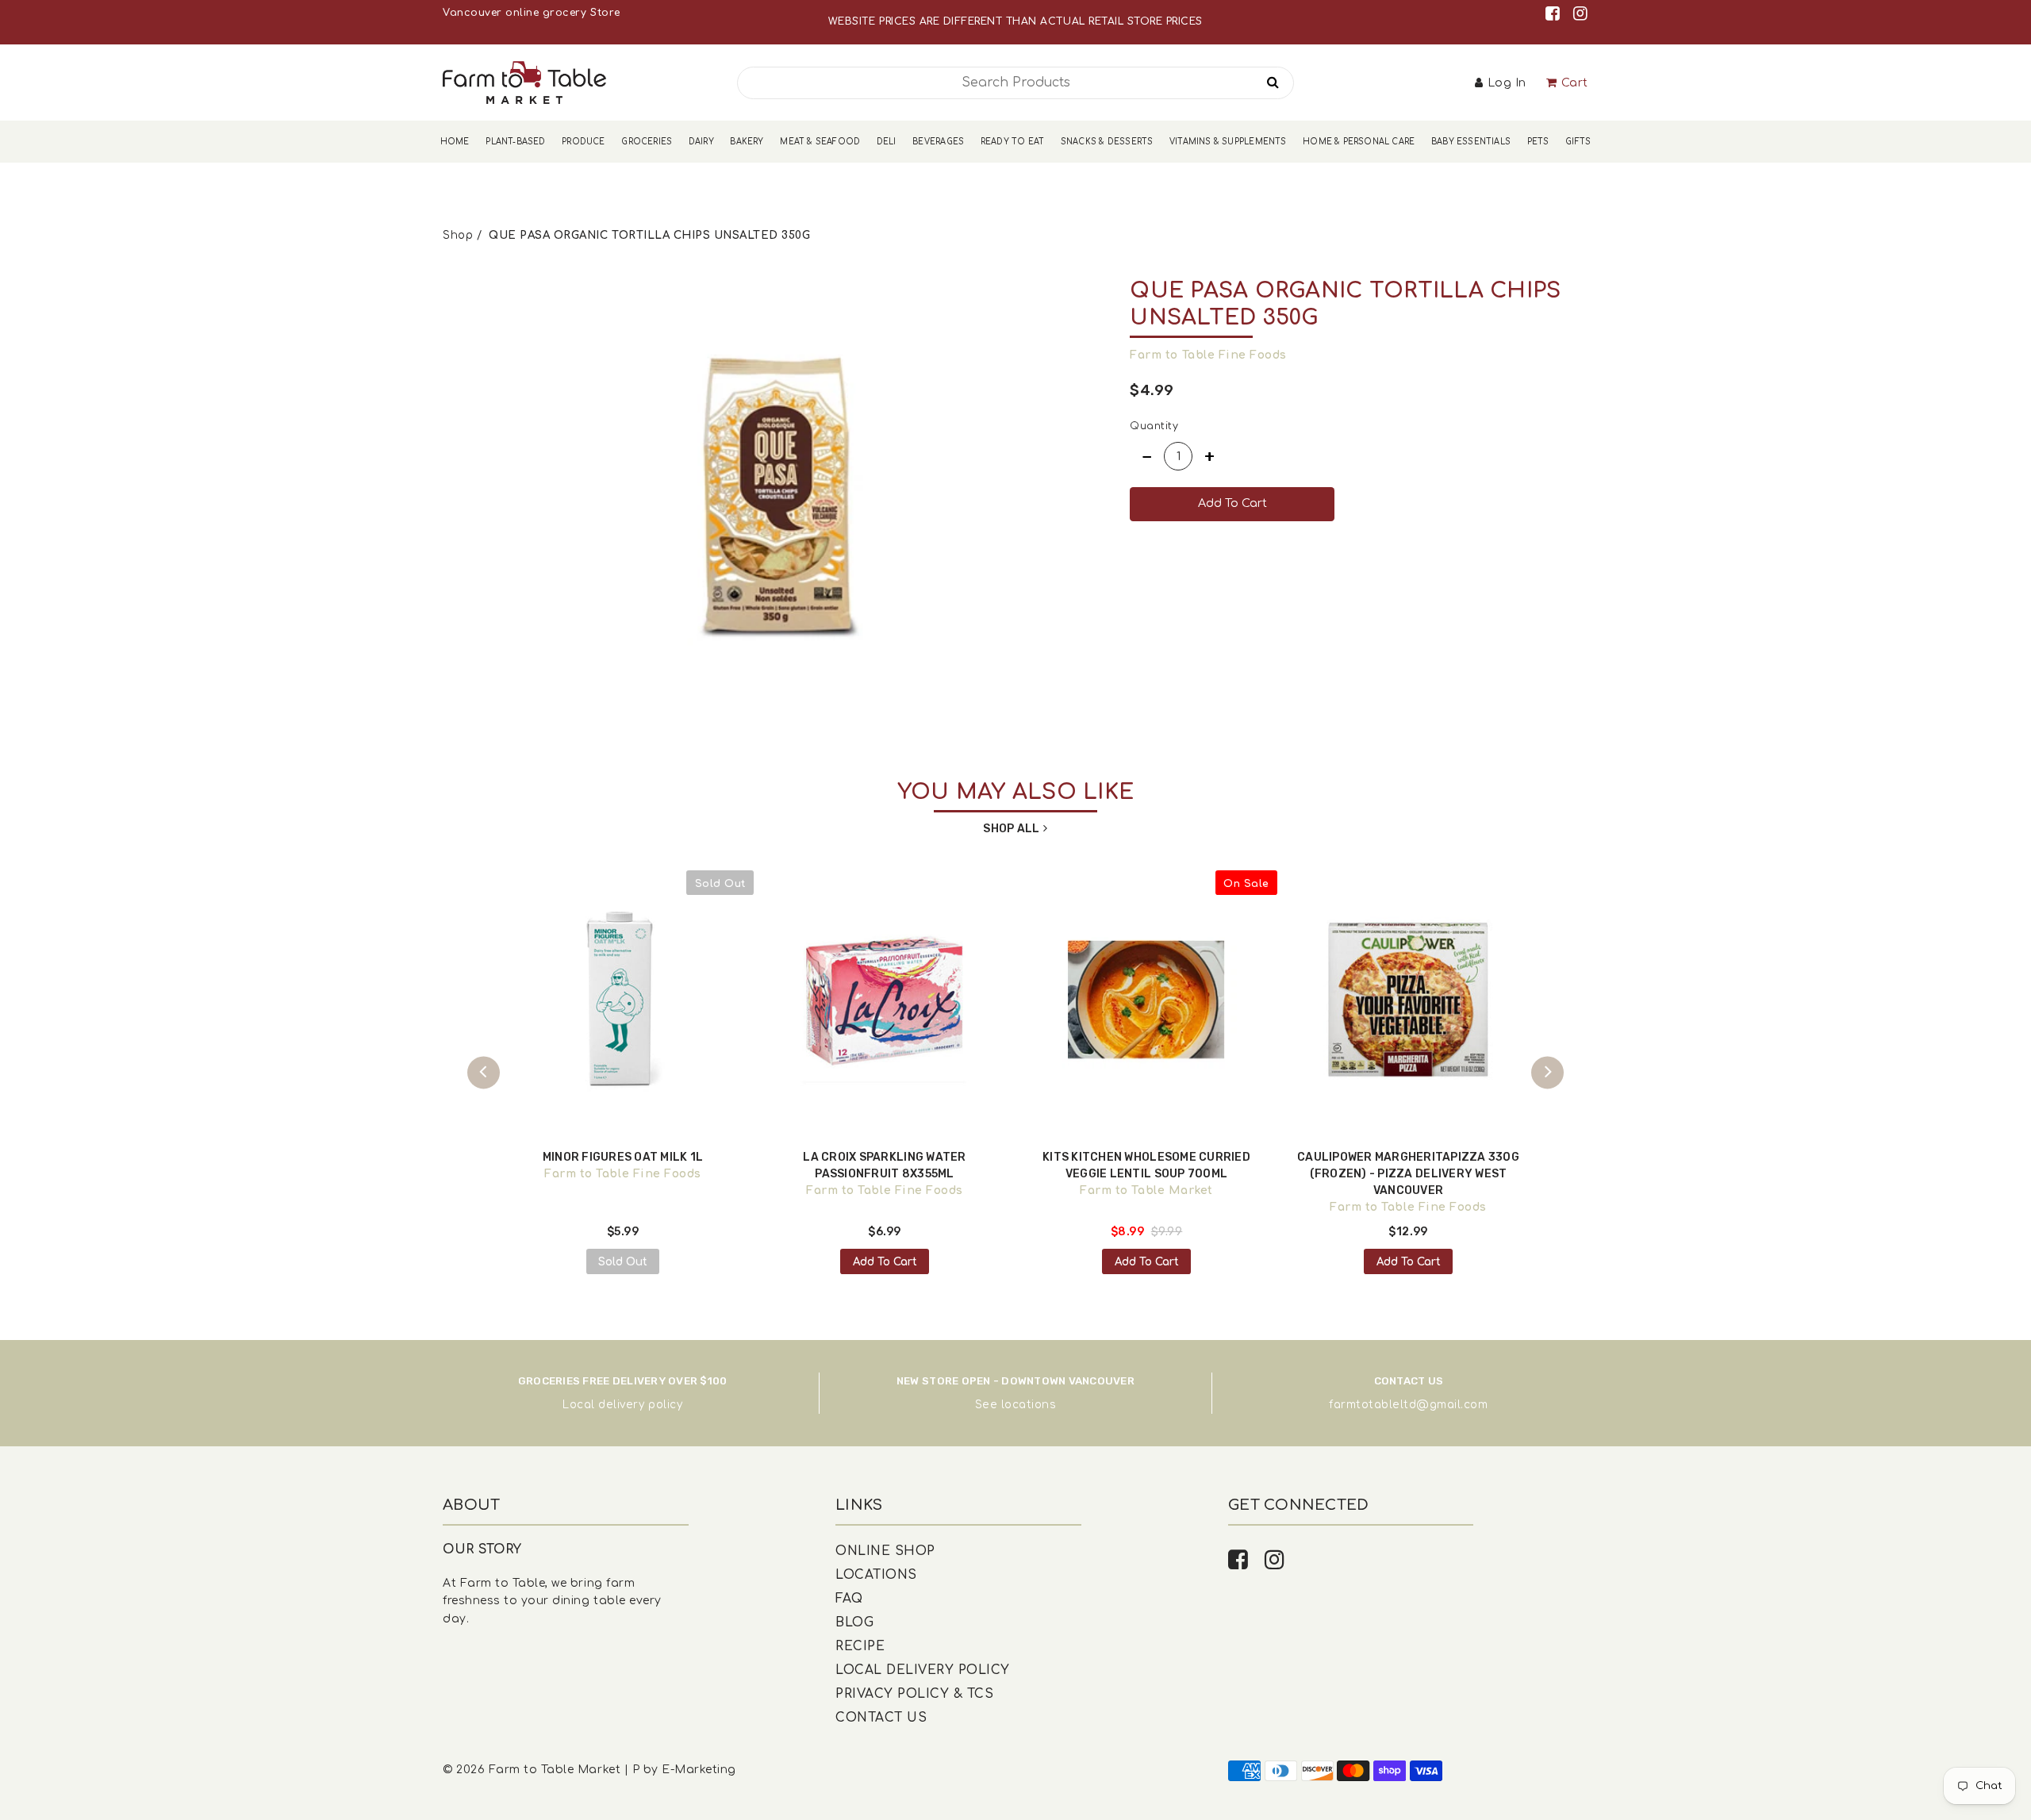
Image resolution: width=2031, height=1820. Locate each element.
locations (1029, 1405)
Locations (876, 1575)
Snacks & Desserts (1107, 142)
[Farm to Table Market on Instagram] (1581, 14)
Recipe (860, 1646)
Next (1547, 1072)
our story (482, 1549)
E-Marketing (699, 1770)
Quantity (1154, 426)
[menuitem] (455, 142)
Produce (583, 142)
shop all (1011, 829)
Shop (458, 235)
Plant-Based (515, 142)
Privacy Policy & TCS (914, 1694)
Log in (1507, 83)
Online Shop (885, 1551)
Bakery (747, 142)
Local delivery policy (622, 1405)
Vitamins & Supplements (1228, 142)
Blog (854, 1622)
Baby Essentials (1471, 142)
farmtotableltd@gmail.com (1408, 1405)
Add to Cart (885, 1262)
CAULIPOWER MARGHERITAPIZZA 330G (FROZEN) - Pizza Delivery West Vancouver (1408, 1174)
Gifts (1578, 142)
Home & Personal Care (1359, 142)
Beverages (938, 142)
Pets (1538, 142)
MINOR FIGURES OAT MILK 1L (623, 1157)
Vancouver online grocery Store (531, 13)
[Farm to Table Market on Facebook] (1555, 14)
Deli (887, 142)
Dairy (701, 142)
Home (455, 142)
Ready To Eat (1012, 142)
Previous (484, 1072)
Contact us (881, 1718)
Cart (1575, 83)
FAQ (849, 1599)
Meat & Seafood (820, 142)
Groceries (647, 142)
